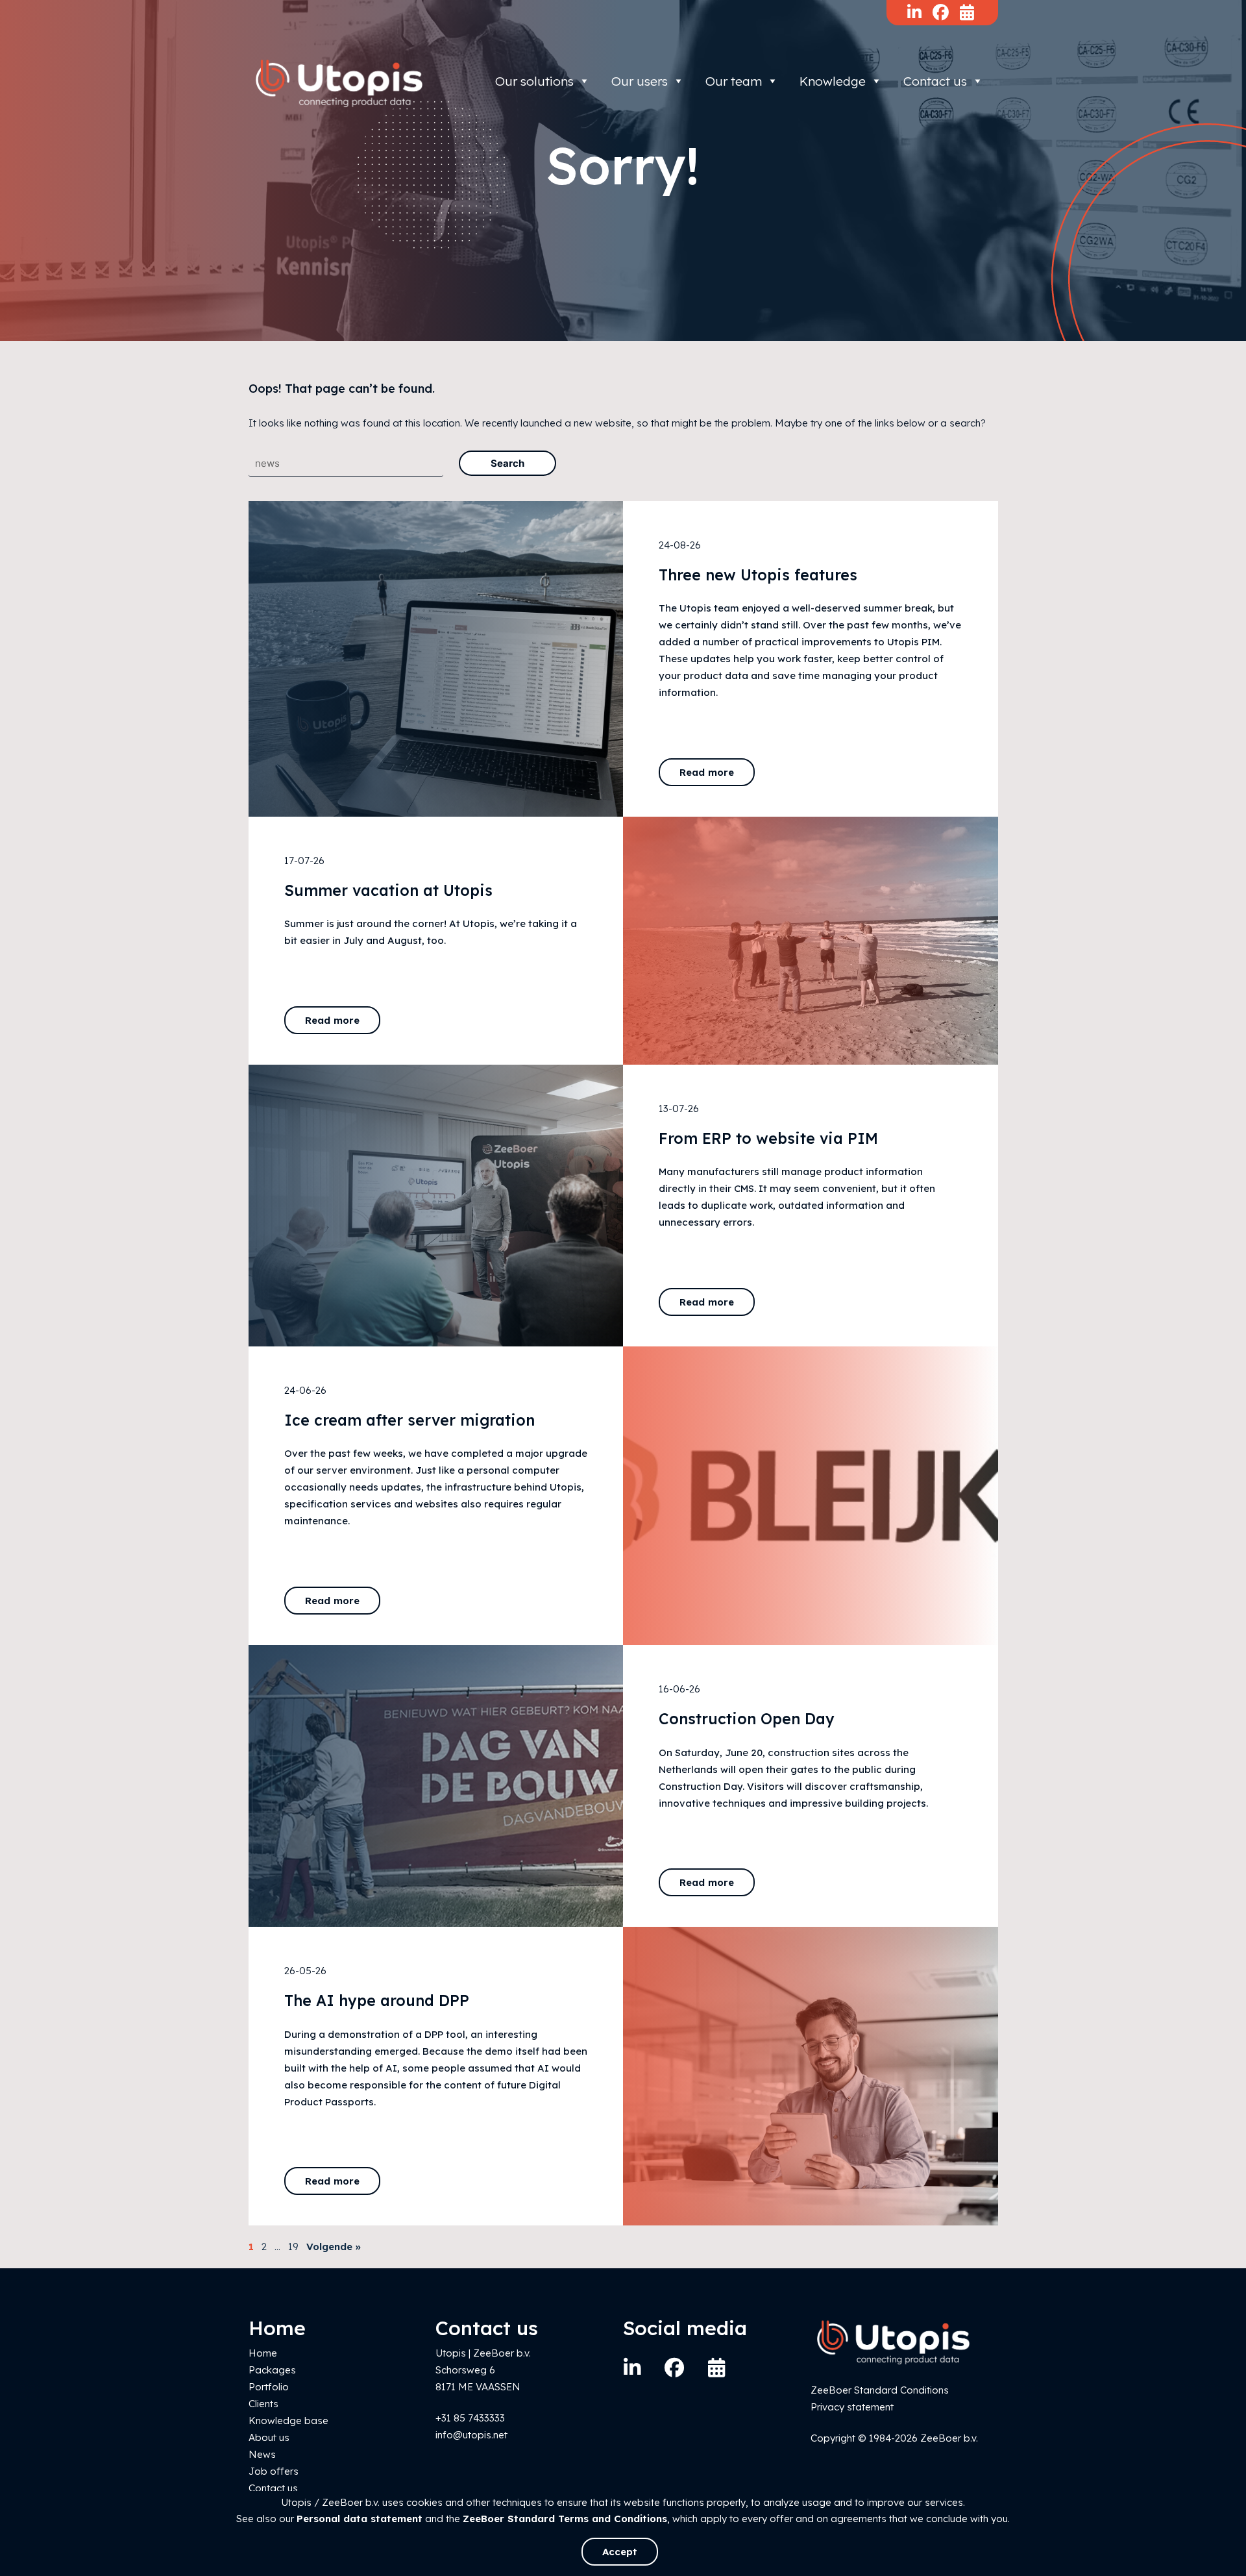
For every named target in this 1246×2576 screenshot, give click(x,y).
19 (293, 2247)
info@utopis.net (471, 2435)
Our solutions (534, 81)
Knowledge (833, 81)
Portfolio (269, 2387)
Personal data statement (360, 2519)
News (262, 2454)
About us (269, 2437)
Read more (707, 772)
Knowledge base (288, 2421)
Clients (263, 2404)
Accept (620, 2552)
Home (263, 2353)
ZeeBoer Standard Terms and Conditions (565, 2519)
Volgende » (334, 2247)
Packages (272, 2370)
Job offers (274, 2471)
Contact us (935, 81)
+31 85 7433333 (470, 2418)
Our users (640, 81)
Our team (734, 81)
